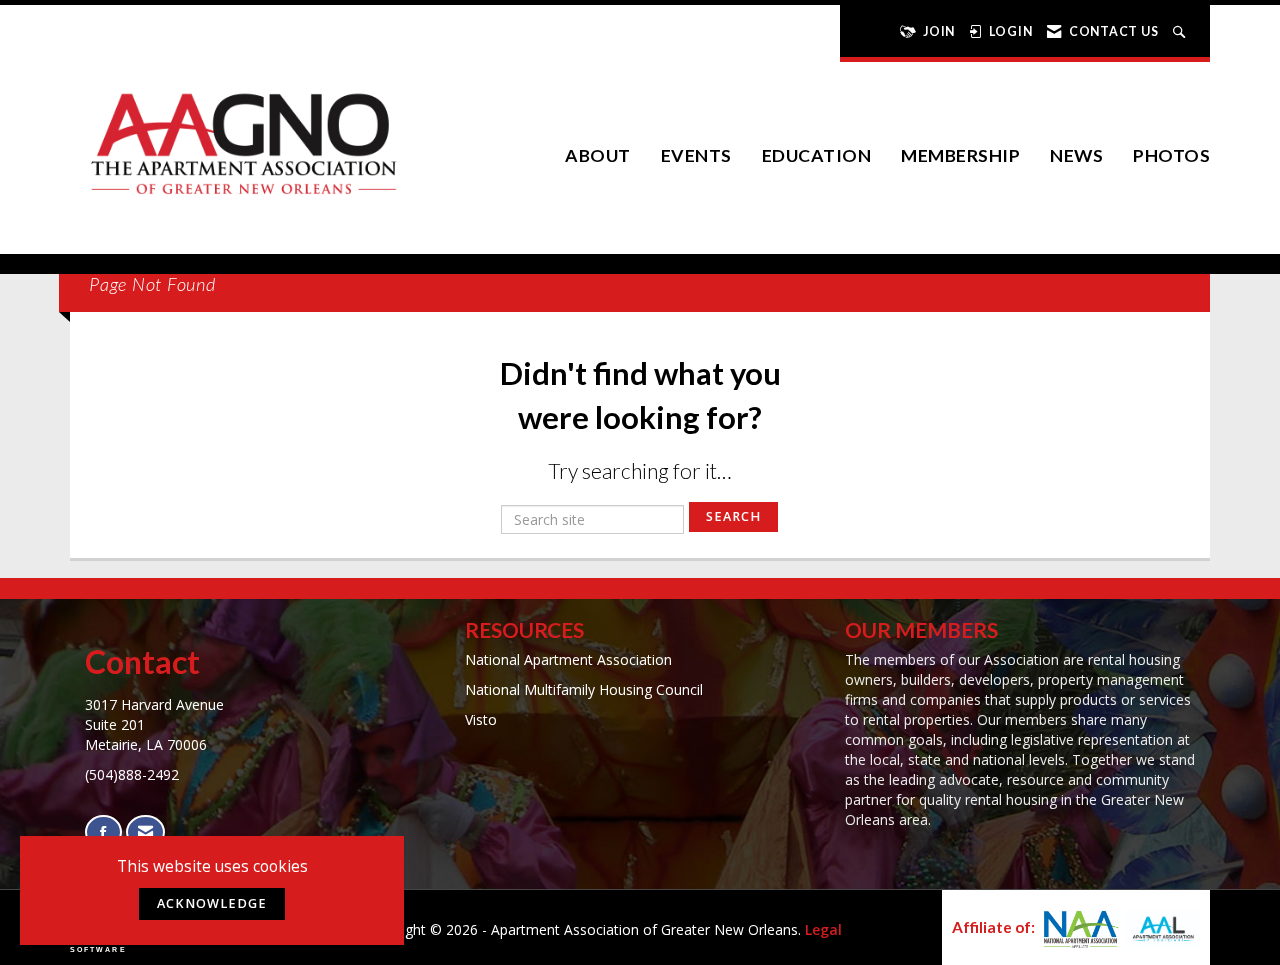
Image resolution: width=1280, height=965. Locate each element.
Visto (481, 719)
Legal (823, 929)
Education (817, 155)
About (598, 155)
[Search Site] (1181, 31)
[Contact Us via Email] (145, 832)
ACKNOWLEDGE (212, 903)
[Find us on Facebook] (103, 832)
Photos (1171, 155)
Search (733, 516)
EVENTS (696, 155)
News (1076, 155)
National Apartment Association (568, 659)
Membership (960, 155)
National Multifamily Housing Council (584, 689)
